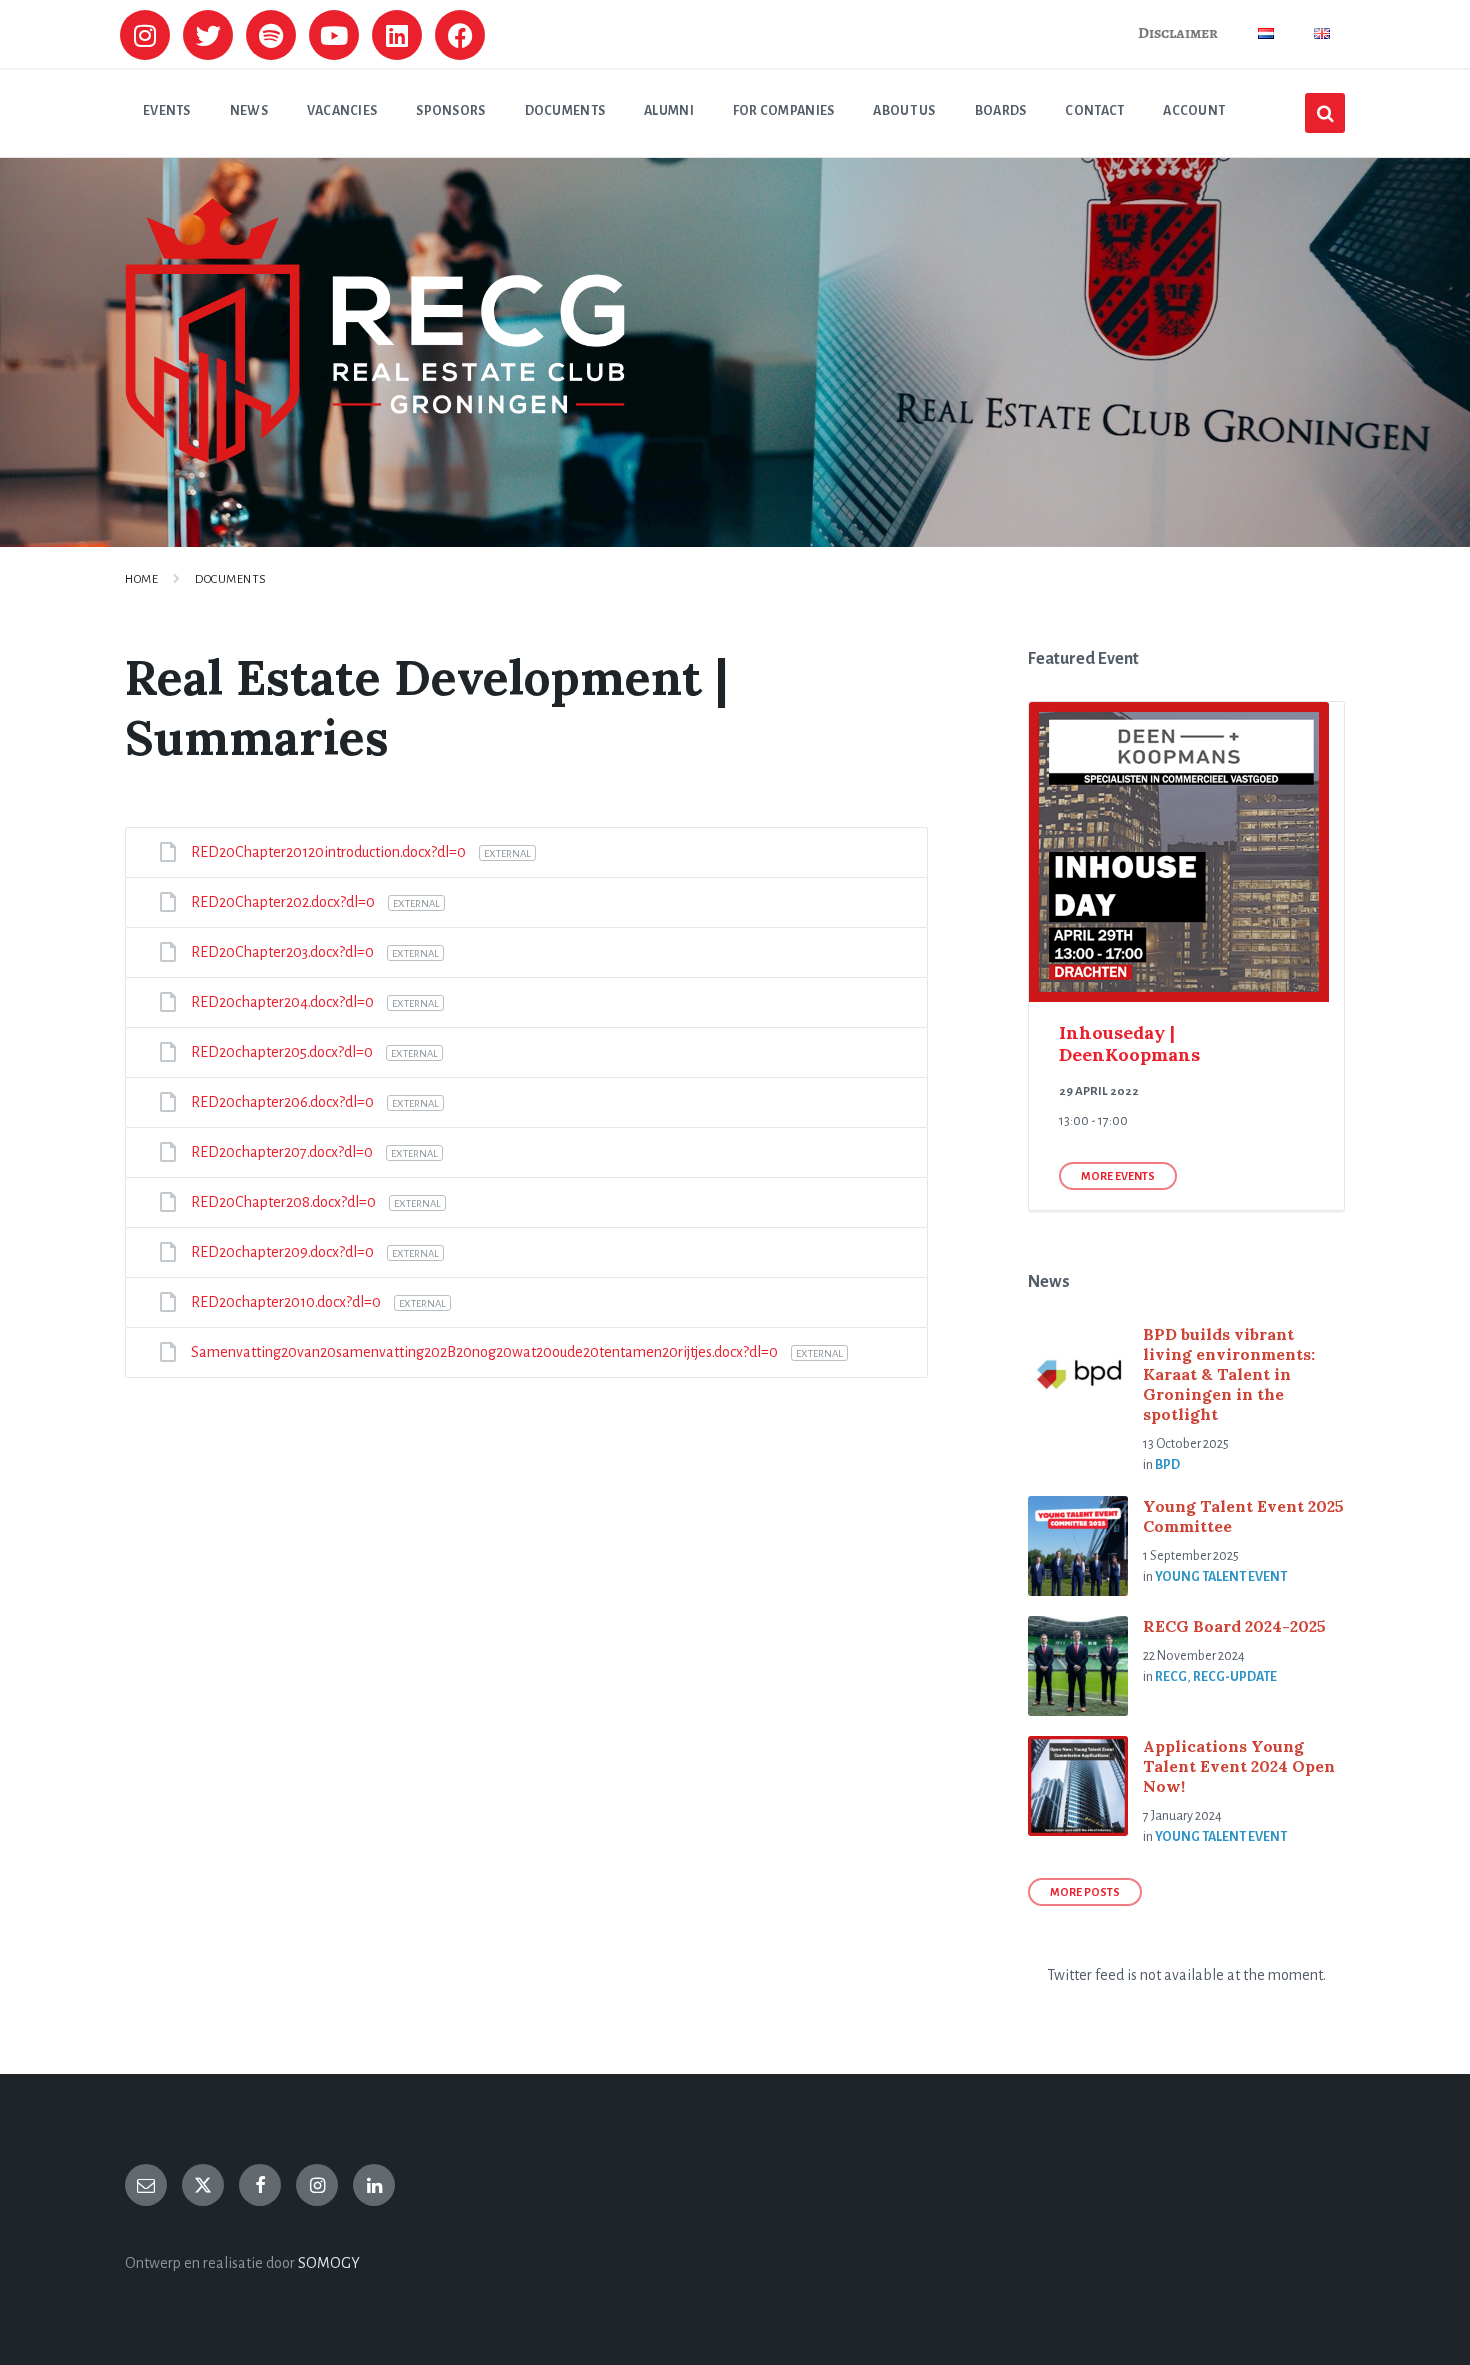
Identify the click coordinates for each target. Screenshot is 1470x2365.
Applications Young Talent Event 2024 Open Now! (1239, 1766)
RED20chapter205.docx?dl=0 (283, 1052)
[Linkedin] (397, 35)
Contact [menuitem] (1094, 111)
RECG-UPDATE (1235, 1677)
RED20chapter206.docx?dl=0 (284, 1102)
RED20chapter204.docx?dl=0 (284, 1002)
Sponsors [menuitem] (450, 111)
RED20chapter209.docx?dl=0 (284, 1252)
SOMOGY (329, 2263)
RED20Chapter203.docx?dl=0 (284, 952)
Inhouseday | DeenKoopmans (1129, 1044)
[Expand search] (1325, 113)
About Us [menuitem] (904, 111)
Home (141, 579)
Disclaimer (1178, 33)
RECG (1171, 1677)
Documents (231, 579)
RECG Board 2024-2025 (1234, 1626)
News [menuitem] (249, 111)
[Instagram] (145, 35)
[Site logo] (375, 458)
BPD (1167, 1465)
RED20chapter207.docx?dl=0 (283, 1152)
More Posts (1085, 1892)
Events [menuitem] (167, 111)
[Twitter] (208, 35)
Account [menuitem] (1194, 111)
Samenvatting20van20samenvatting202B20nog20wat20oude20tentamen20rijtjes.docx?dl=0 (486, 1352)
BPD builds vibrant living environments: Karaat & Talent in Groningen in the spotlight (1229, 1374)
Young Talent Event (1221, 1577)
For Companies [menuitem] (784, 111)
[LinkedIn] (374, 2185)
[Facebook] (460, 35)
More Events (1118, 1176)
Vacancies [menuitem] (342, 111)
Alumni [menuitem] (669, 111)
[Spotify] (271, 35)
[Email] (146, 2185)
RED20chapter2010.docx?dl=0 (287, 1302)
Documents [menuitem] (565, 111)
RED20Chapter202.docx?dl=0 (284, 902)
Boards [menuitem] (1001, 111)
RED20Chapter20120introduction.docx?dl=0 (330, 852)
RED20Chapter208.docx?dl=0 (285, 1202)
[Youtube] (334, 35)
